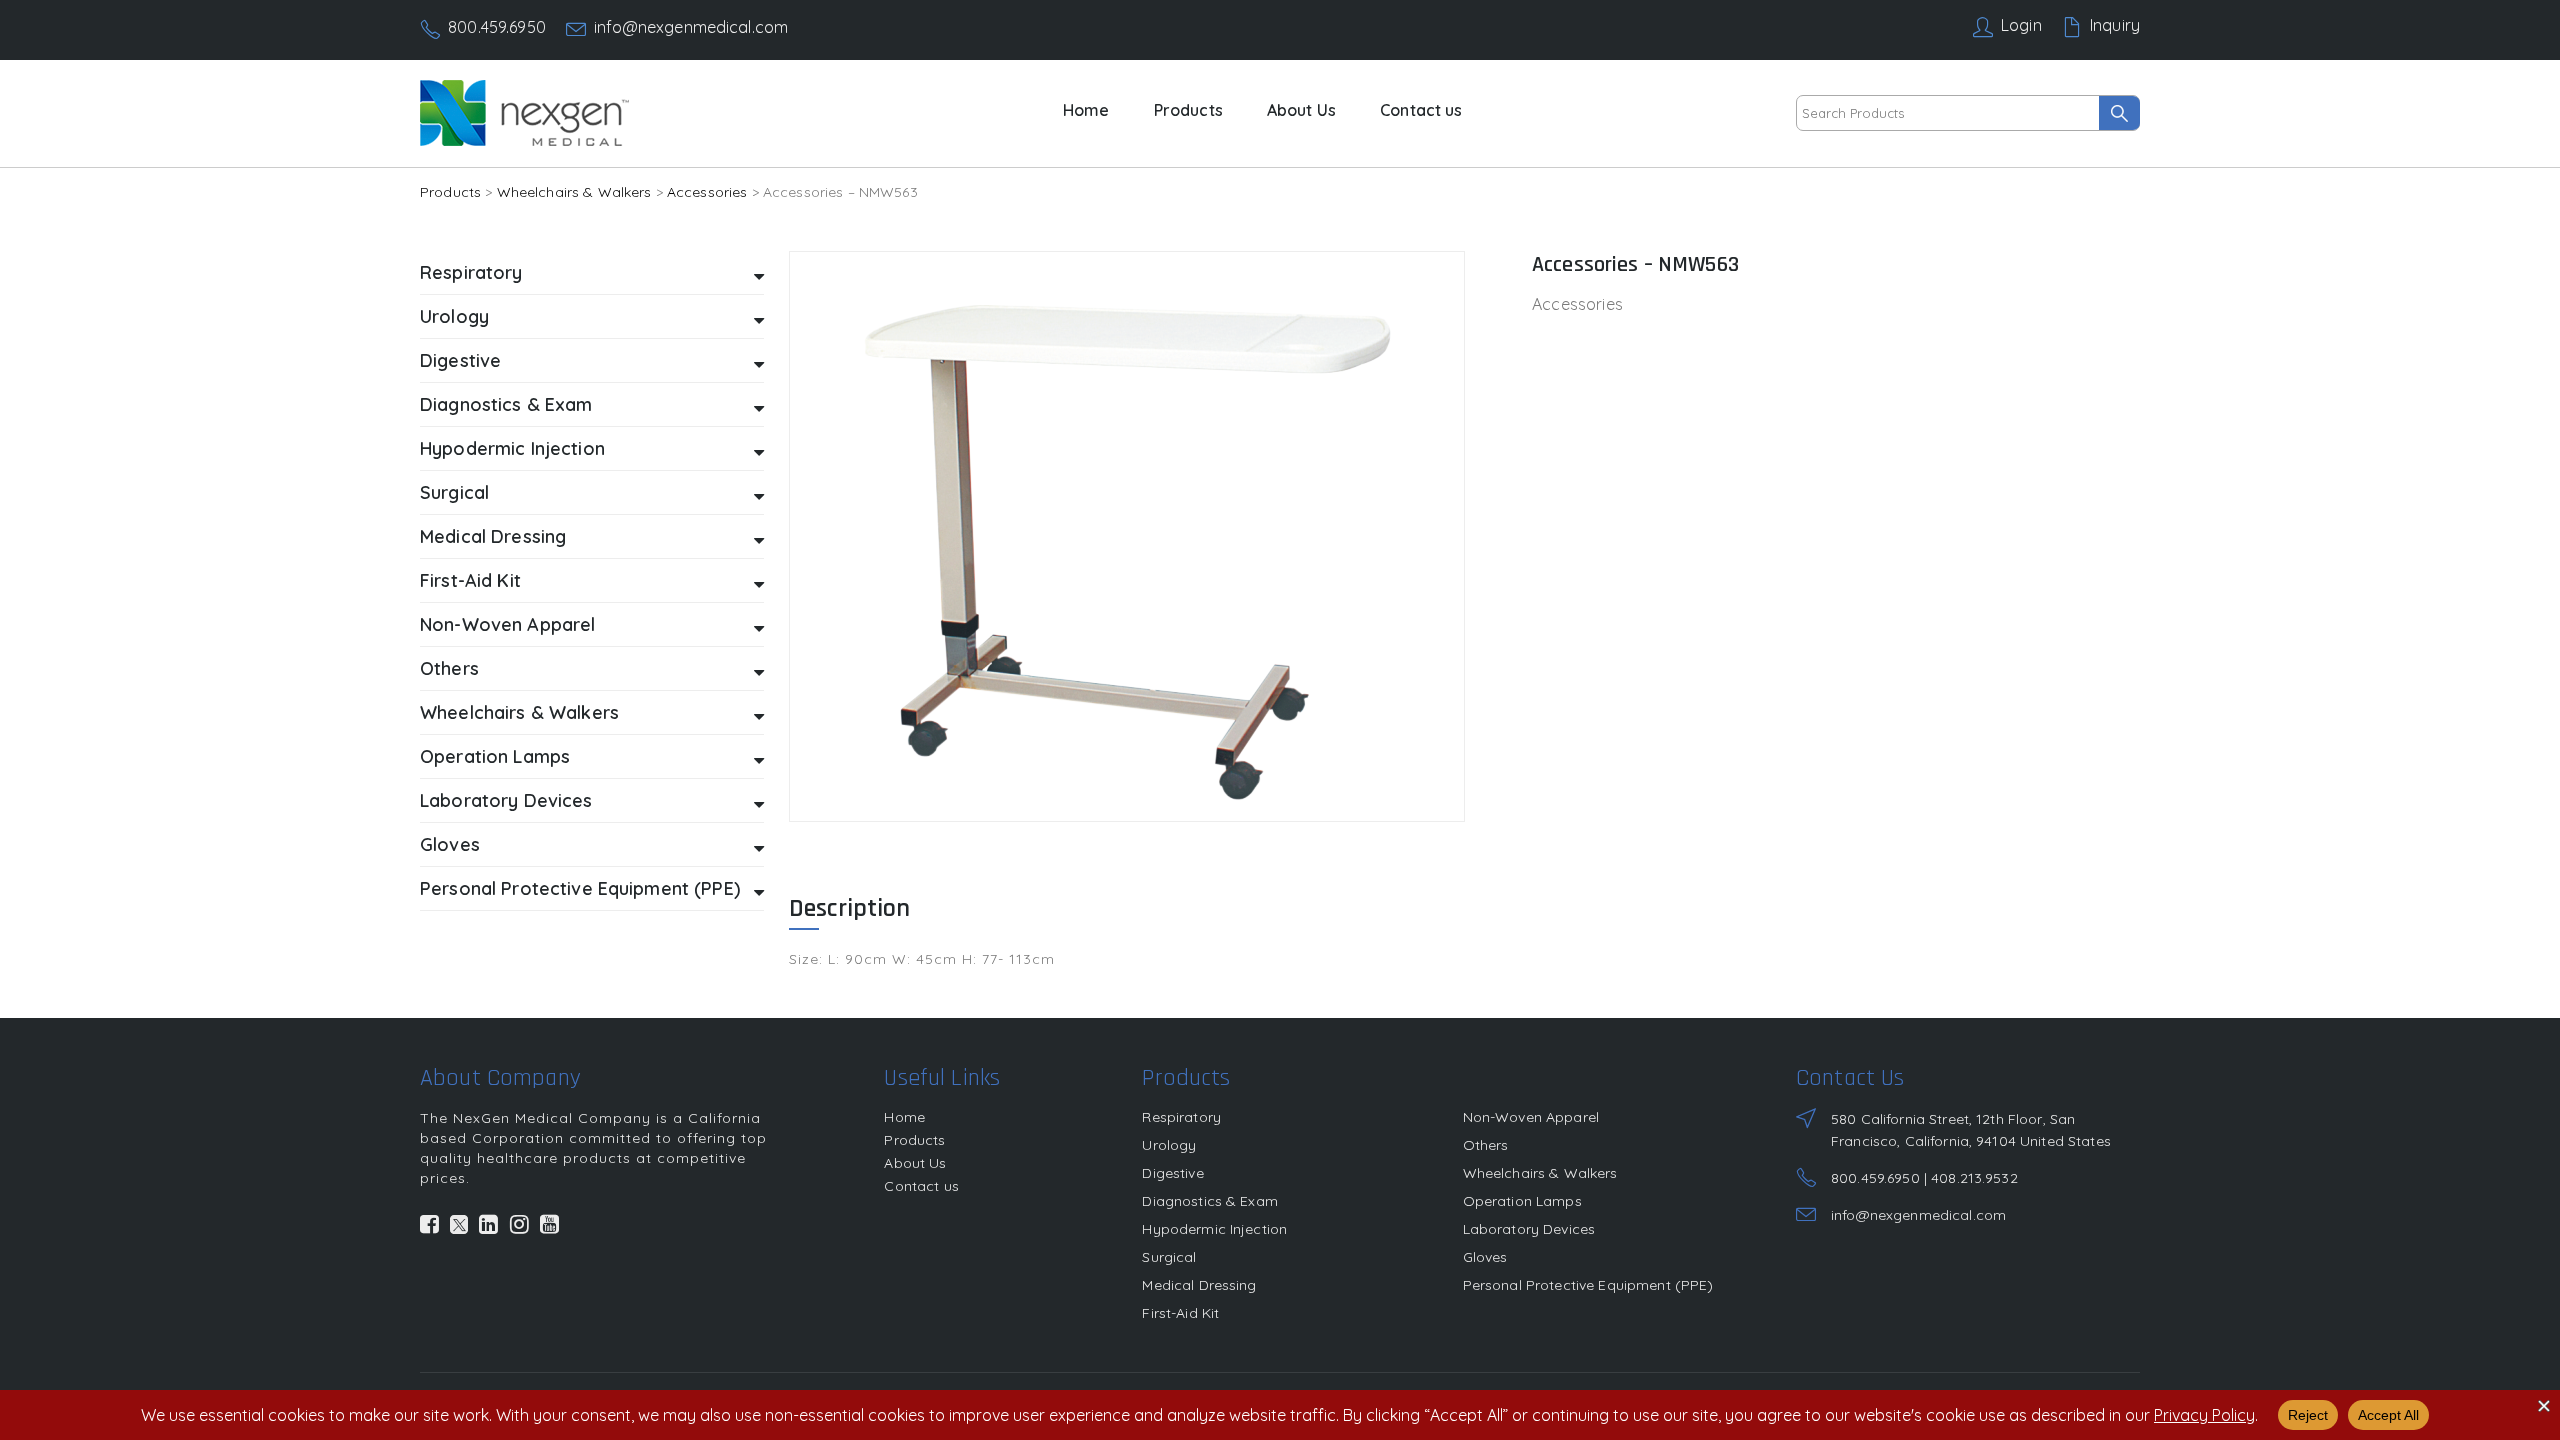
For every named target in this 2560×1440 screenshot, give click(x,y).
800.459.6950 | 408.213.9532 (1924, 1178)
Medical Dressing (1199, 1285)
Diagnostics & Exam (1210, 1201)
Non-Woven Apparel (1531, 1117)
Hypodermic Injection (1214, 1229)
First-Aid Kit (1180, 1313)
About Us (1301, 110)
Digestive (1172, 1173)
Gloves (1485, 1257)
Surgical (1169, 1257)
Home (1086, 110)
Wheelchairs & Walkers (574, 192)
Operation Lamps (1522, 1201)
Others (1486, 1145)
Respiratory (1181, 1117)
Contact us (1421, 110)
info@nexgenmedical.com (691, 27)
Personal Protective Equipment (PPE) (1588, 1285)
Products (1188, 110)
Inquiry (2115, 25)
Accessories (707, 192)
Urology (1169, 1145)
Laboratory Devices (1529, 1229)
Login (2021, 25)
